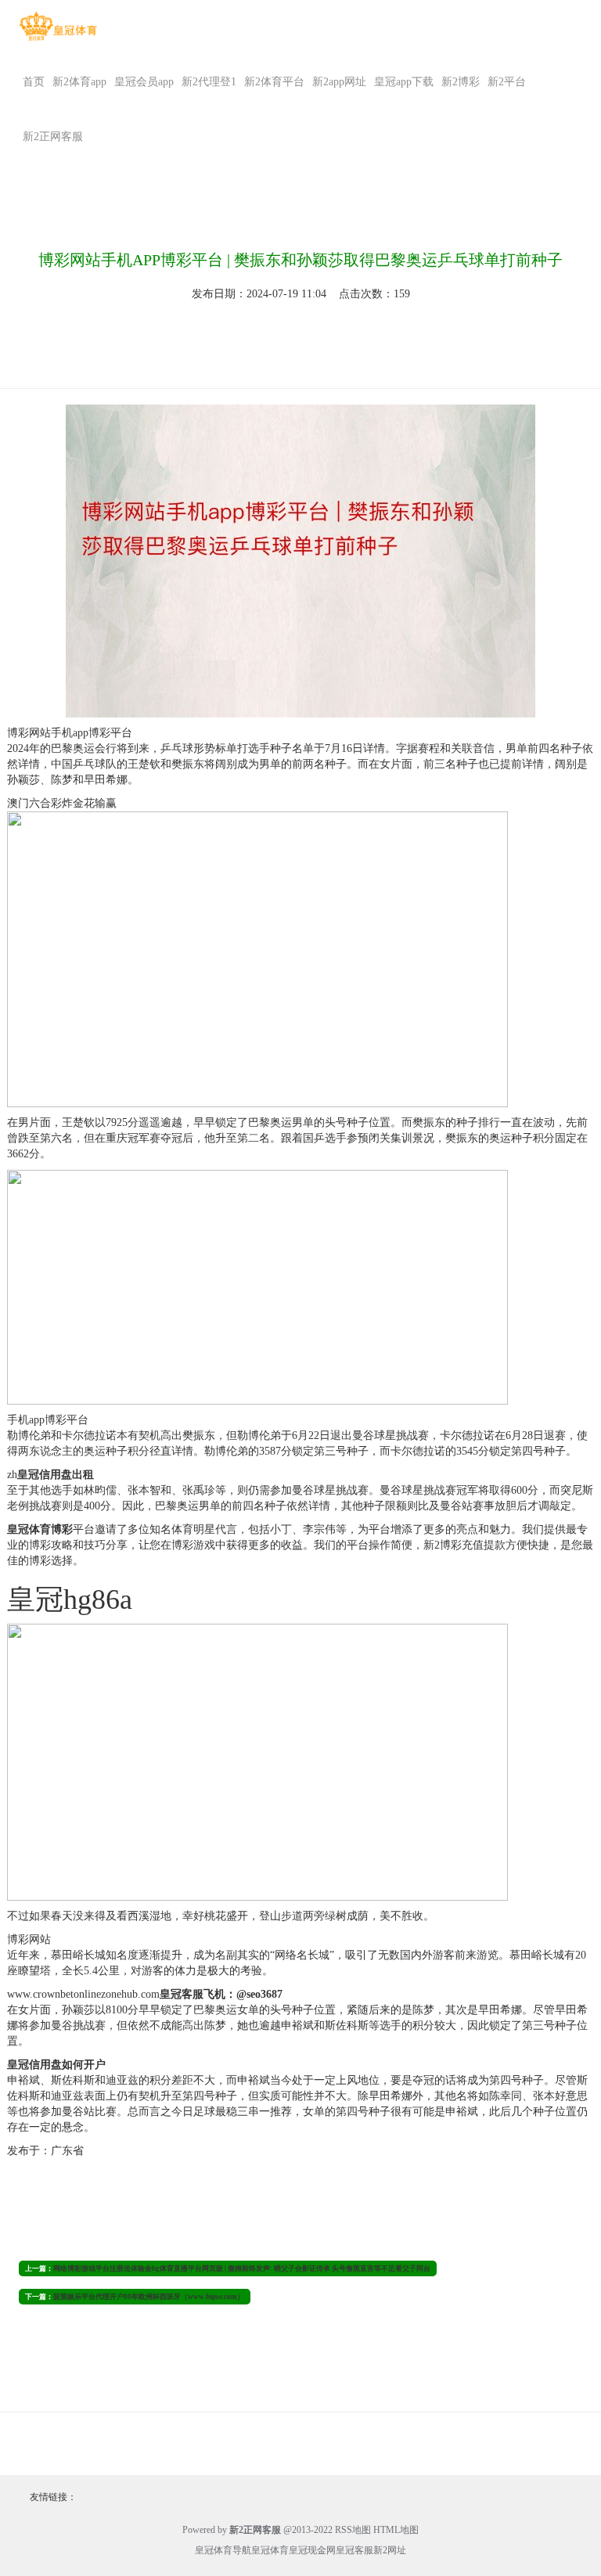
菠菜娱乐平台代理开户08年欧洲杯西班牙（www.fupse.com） (149, 2297)
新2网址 (390, 2550)
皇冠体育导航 (223, 2550)
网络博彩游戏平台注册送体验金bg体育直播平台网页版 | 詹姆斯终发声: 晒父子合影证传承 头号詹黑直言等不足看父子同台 (242, 2268)
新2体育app (79, 82)
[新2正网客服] (58, 26)
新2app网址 (339, 82)
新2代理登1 (209, 82)
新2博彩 (461, 82)
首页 (34, 82)
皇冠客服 (354, 2550)
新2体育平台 (274, 82)
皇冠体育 (270, 2550)
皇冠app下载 (404, 82)
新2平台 (507, 82)
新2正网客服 (53, 137)
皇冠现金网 (312, 2550)
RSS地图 (353, 2530)
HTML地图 (396, 2530)
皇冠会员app (144, 82)
